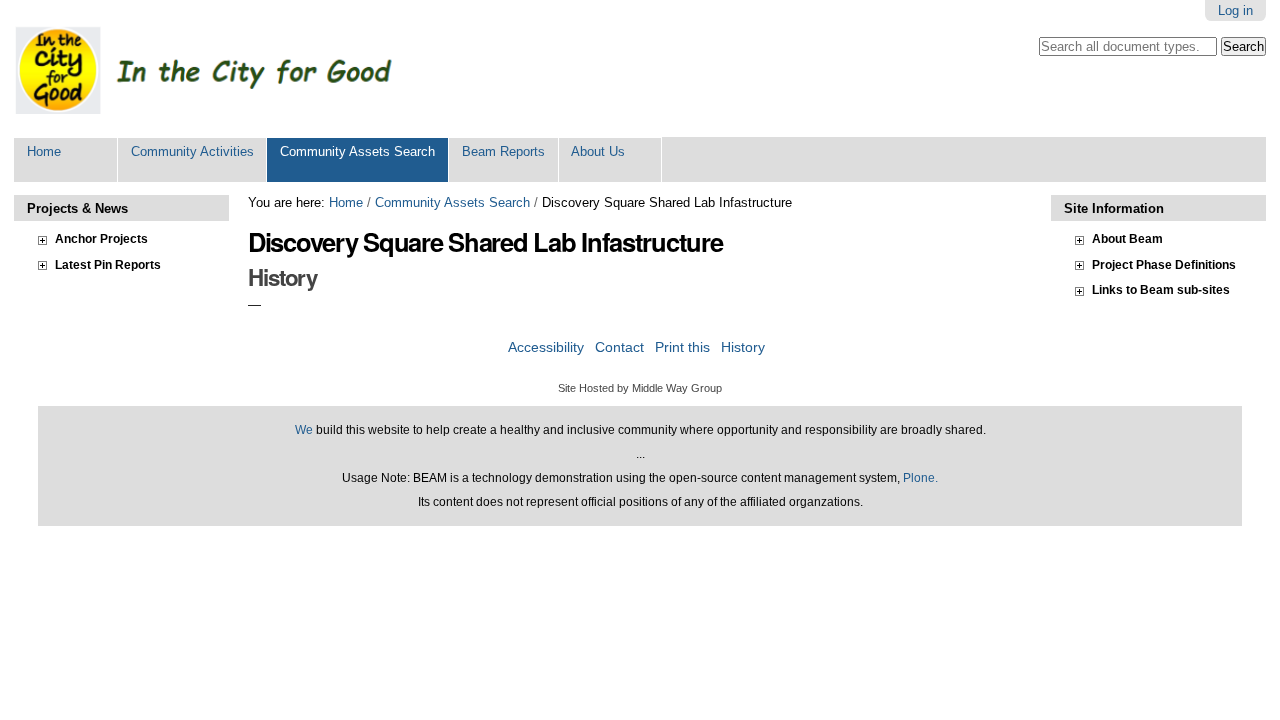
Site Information (1114, 208)
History (743, 347)
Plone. (920, 478)
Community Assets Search (357, 151)
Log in (1235, 10)
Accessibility (546, 347)
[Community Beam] (225, 68)
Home (44, 151)
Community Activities (192, 151)
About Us (598, 151)
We (304, 430)
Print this (682, 347)
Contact (619, 347)
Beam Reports (503, 151)
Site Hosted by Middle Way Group (640, 388)
